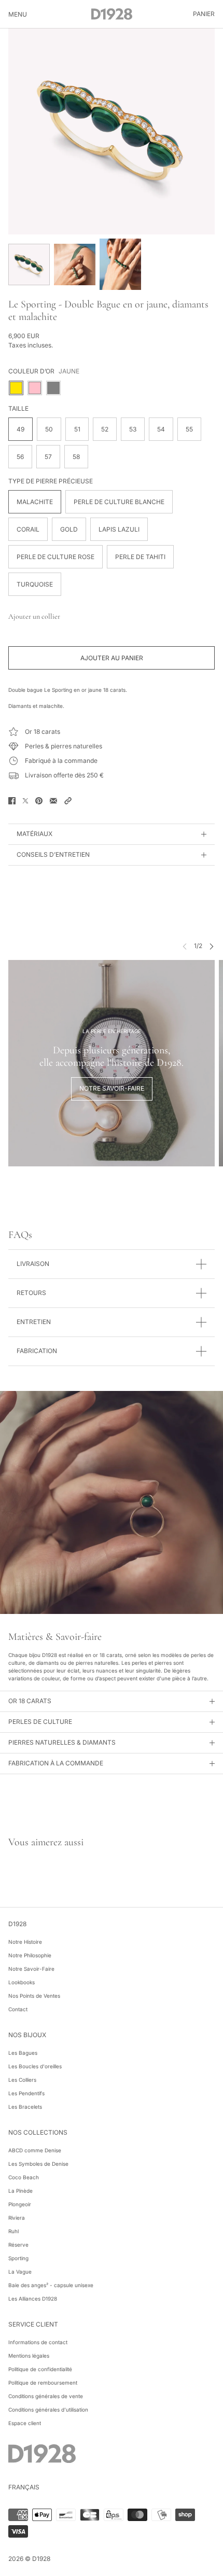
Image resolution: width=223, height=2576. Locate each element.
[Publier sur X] (25, 801)
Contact (18, 2009)
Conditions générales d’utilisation (48, 2410)
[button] (68, 801)
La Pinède (20, 2191)
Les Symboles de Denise (38, 2164)
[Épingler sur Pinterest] (39, 801)
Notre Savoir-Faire (31, 1969)
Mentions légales (29, 2356)
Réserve (18, 2245)
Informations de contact (38, 2342)
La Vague (20, 2272)
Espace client (25, 2423)
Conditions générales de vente (46, 2396)
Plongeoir (20, 2204)
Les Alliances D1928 (33, 2299)
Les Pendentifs (26, 2093)
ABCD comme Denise (35, 2150)
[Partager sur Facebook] (12, 801)
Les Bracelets (25, 2107)
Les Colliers (22, 2080)
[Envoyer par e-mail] (53, 801)
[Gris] (53, 388)
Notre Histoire (25, 1942)
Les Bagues (23, 2053)
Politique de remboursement (43, 2383)
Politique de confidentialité (40, 2369)
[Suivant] (212, 946)
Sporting (18, 2258)
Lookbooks (22, 1982)
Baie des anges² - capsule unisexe (51, 2285)
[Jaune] (16, 388)
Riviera (17, 2218)
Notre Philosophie (30, 1955)
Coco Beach (24, 2177)
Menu (18, 14)
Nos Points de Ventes (34, 1996)
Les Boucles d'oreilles (35, 2066)
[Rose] (35, 388)
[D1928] (112, 14)
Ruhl (13, 2231)
